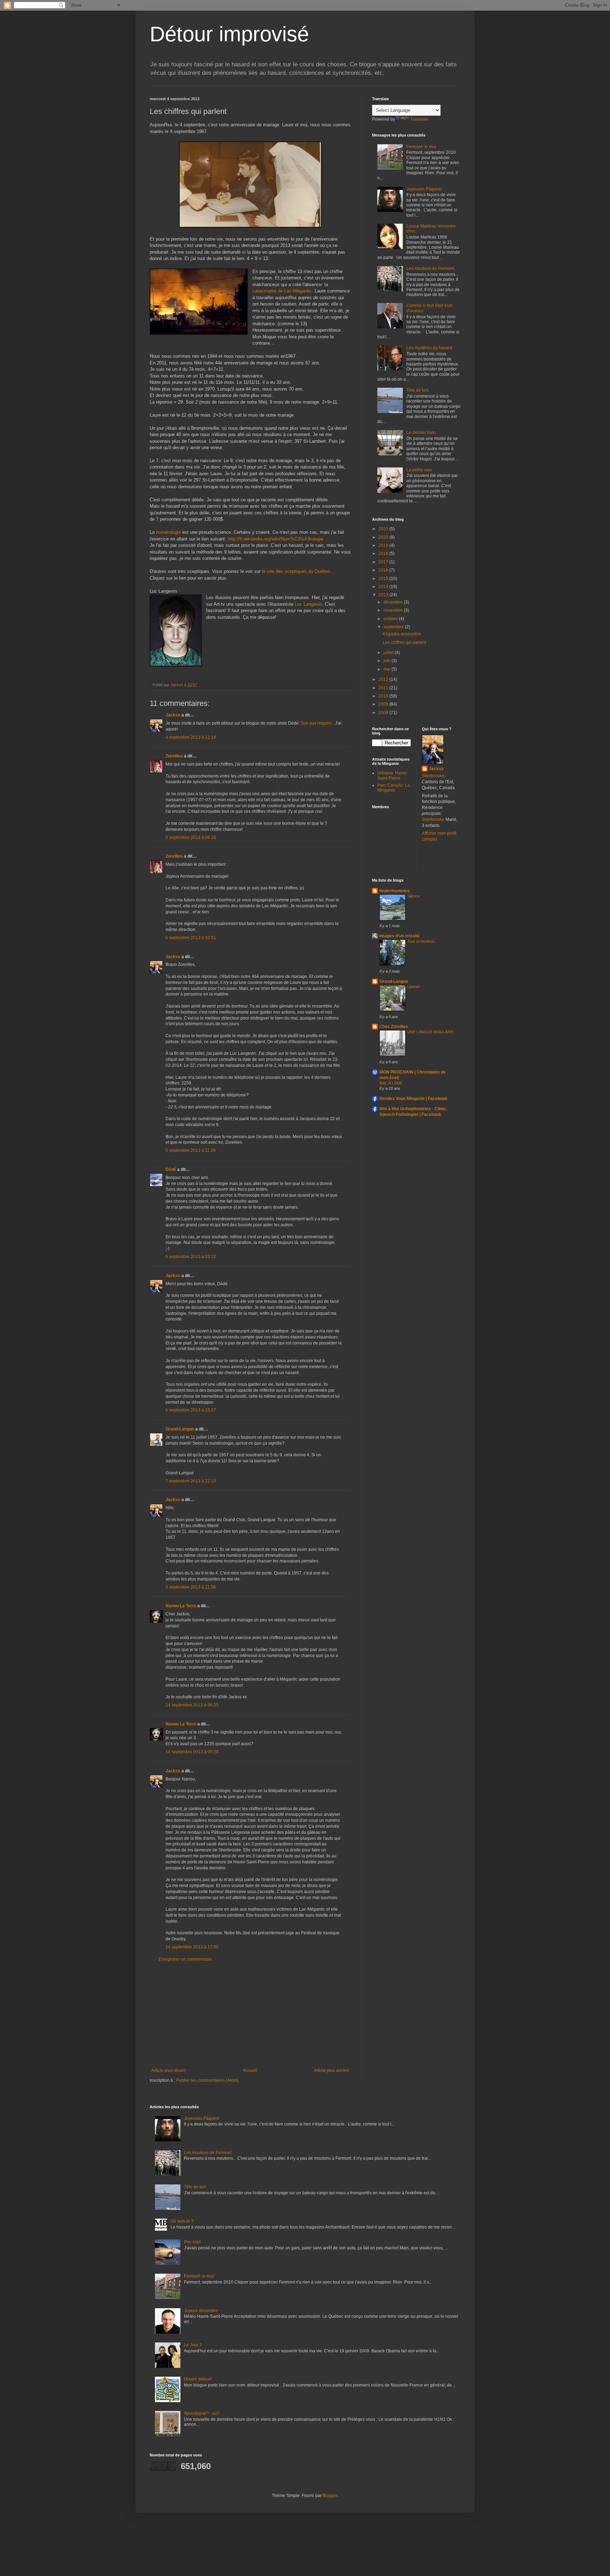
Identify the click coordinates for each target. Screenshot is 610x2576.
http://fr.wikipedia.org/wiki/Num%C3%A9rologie (276, 539)
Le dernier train (421, 433)
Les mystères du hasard (429, 348)
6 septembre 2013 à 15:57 (191, 1410)
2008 (384, 713)
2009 (384, 704)
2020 (384, 537)
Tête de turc (418, 390)
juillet (389, 653)
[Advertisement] (250, 2015)
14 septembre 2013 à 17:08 (192, 1947)
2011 (384, 688)
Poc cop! (192, 2242)
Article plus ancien (331, 2070)
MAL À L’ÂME (391, 1083)
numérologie (168, 532)
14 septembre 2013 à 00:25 (192, 1705)
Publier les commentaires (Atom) (207, 2080)
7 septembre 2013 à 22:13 (191, 1481)
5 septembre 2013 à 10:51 (191, 938)
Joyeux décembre (201, 2311)
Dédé (171, 1169)
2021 (384, 529)
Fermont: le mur (421, 147)
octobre (391, 619)
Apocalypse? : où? (202, 2413)
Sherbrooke (433, 776)
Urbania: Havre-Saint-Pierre (393, 775)
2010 (384, 696)
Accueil (250, 2070)
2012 (384, 679)
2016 (384, 570)
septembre (394, 627)
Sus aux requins (317, 723)
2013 (384, 595)
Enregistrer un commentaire (185, 1959)
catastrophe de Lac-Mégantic (282, 291)
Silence (414, 896)
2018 (384, 554)
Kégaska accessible (402, 634)
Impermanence (395, 891)
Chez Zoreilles (394, 1027)
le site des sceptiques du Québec (296, 571)
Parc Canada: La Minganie (394, 788)
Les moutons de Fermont (430, 268)
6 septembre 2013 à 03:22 (191, 1257)
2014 (384, 587)
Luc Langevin (308, 604)
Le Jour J (193, 2345)
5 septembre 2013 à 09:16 (191, 837)
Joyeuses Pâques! (424, 189)
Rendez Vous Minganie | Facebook (414, 1099)
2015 (384, 579)
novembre (394, 610)
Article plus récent (169, 2070)
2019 (384, 545)
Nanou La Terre (181, 1606)
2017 (384, 562)
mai (387, 669)
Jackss (173, 715)
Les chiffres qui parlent (404, 642)
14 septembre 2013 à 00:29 (192, 1752)
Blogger (330, 2496)
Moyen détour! (198, 2379)
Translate (419, 119)
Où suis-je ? (182, 2221)
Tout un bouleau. (421, 941)
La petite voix (419, 470)
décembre (394, 602)
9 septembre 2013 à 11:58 (191, 1587)
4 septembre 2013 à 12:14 (191, 737)
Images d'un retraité (400, 936)
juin (387, 661)
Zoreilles (174, 756)
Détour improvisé (229, 34)
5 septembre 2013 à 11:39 (191, 1150)
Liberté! (414, 987)
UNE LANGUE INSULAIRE (430, 1032)
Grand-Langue (180, 1429)
